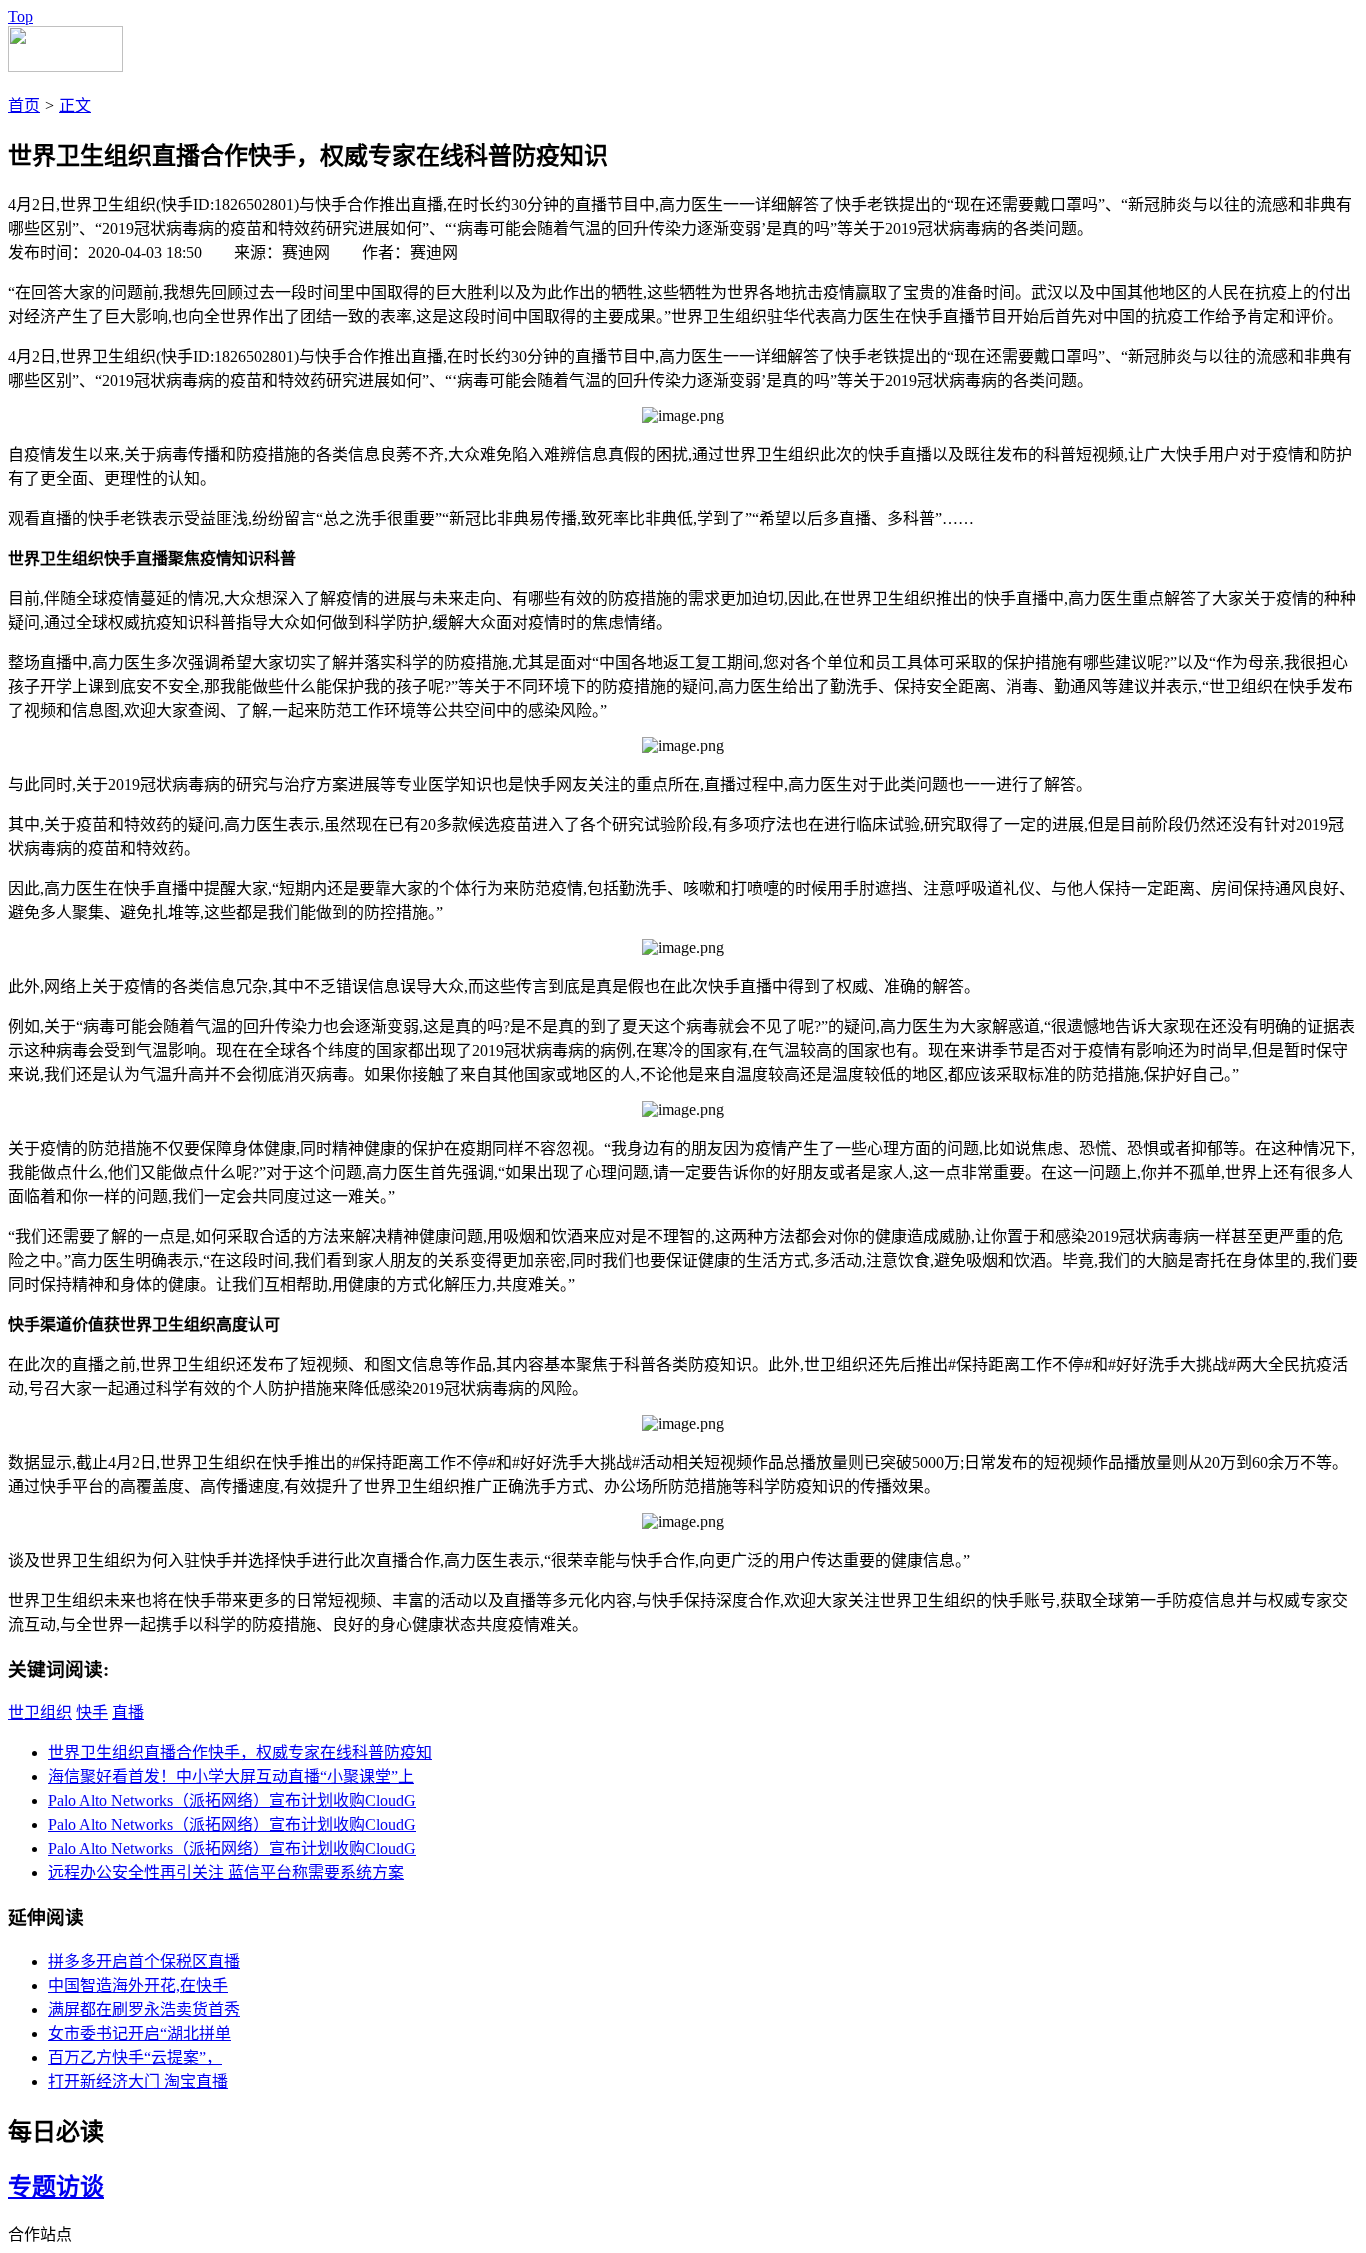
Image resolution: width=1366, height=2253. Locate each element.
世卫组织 (40, 1712)
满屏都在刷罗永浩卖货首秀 (144, 2009)
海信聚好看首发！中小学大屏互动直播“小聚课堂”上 (231, 1776)
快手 (92, 1712)
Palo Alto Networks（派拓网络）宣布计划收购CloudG (232, 1800)
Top (20, 16)
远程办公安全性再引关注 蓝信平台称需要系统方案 (226, 1872)
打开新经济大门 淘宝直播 (138, 2081)
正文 (75, 105)
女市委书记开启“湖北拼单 (139, 2033)
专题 (32, 2187)
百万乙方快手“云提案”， (135, 2057)
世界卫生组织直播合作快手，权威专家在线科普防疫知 (240, 1752)
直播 (128, 1712)
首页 (24, 105)
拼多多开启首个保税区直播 (144, 1961)
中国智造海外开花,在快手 (138, 1985)
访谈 (80, 2187)
